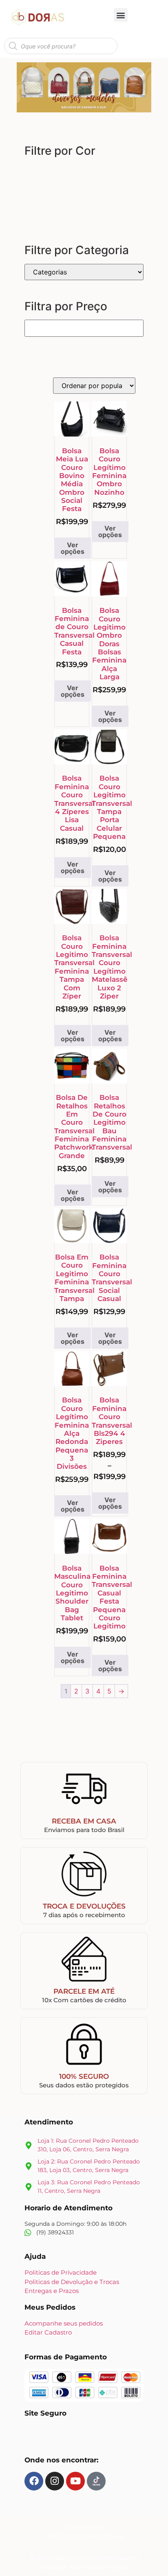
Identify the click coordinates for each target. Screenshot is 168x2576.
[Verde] (35, 189)
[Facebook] (34, 2481)
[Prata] (35, 206)
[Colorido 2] (69, 189)
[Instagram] (55, 2481)
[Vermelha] (52, 189)
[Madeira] (69, 172)
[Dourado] (120, 189)
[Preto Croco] (18, 189)
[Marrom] (86, 172)
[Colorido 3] (86, 189)
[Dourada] (103, 189)
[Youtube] (75, 2481)
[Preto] (120, 172)
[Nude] (103, 172)
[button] (121, 15)
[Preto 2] (52, 206)
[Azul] (18, 172)
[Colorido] (52, 172)
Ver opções (73, 548)
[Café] (35, 172)
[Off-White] (18, 206)
